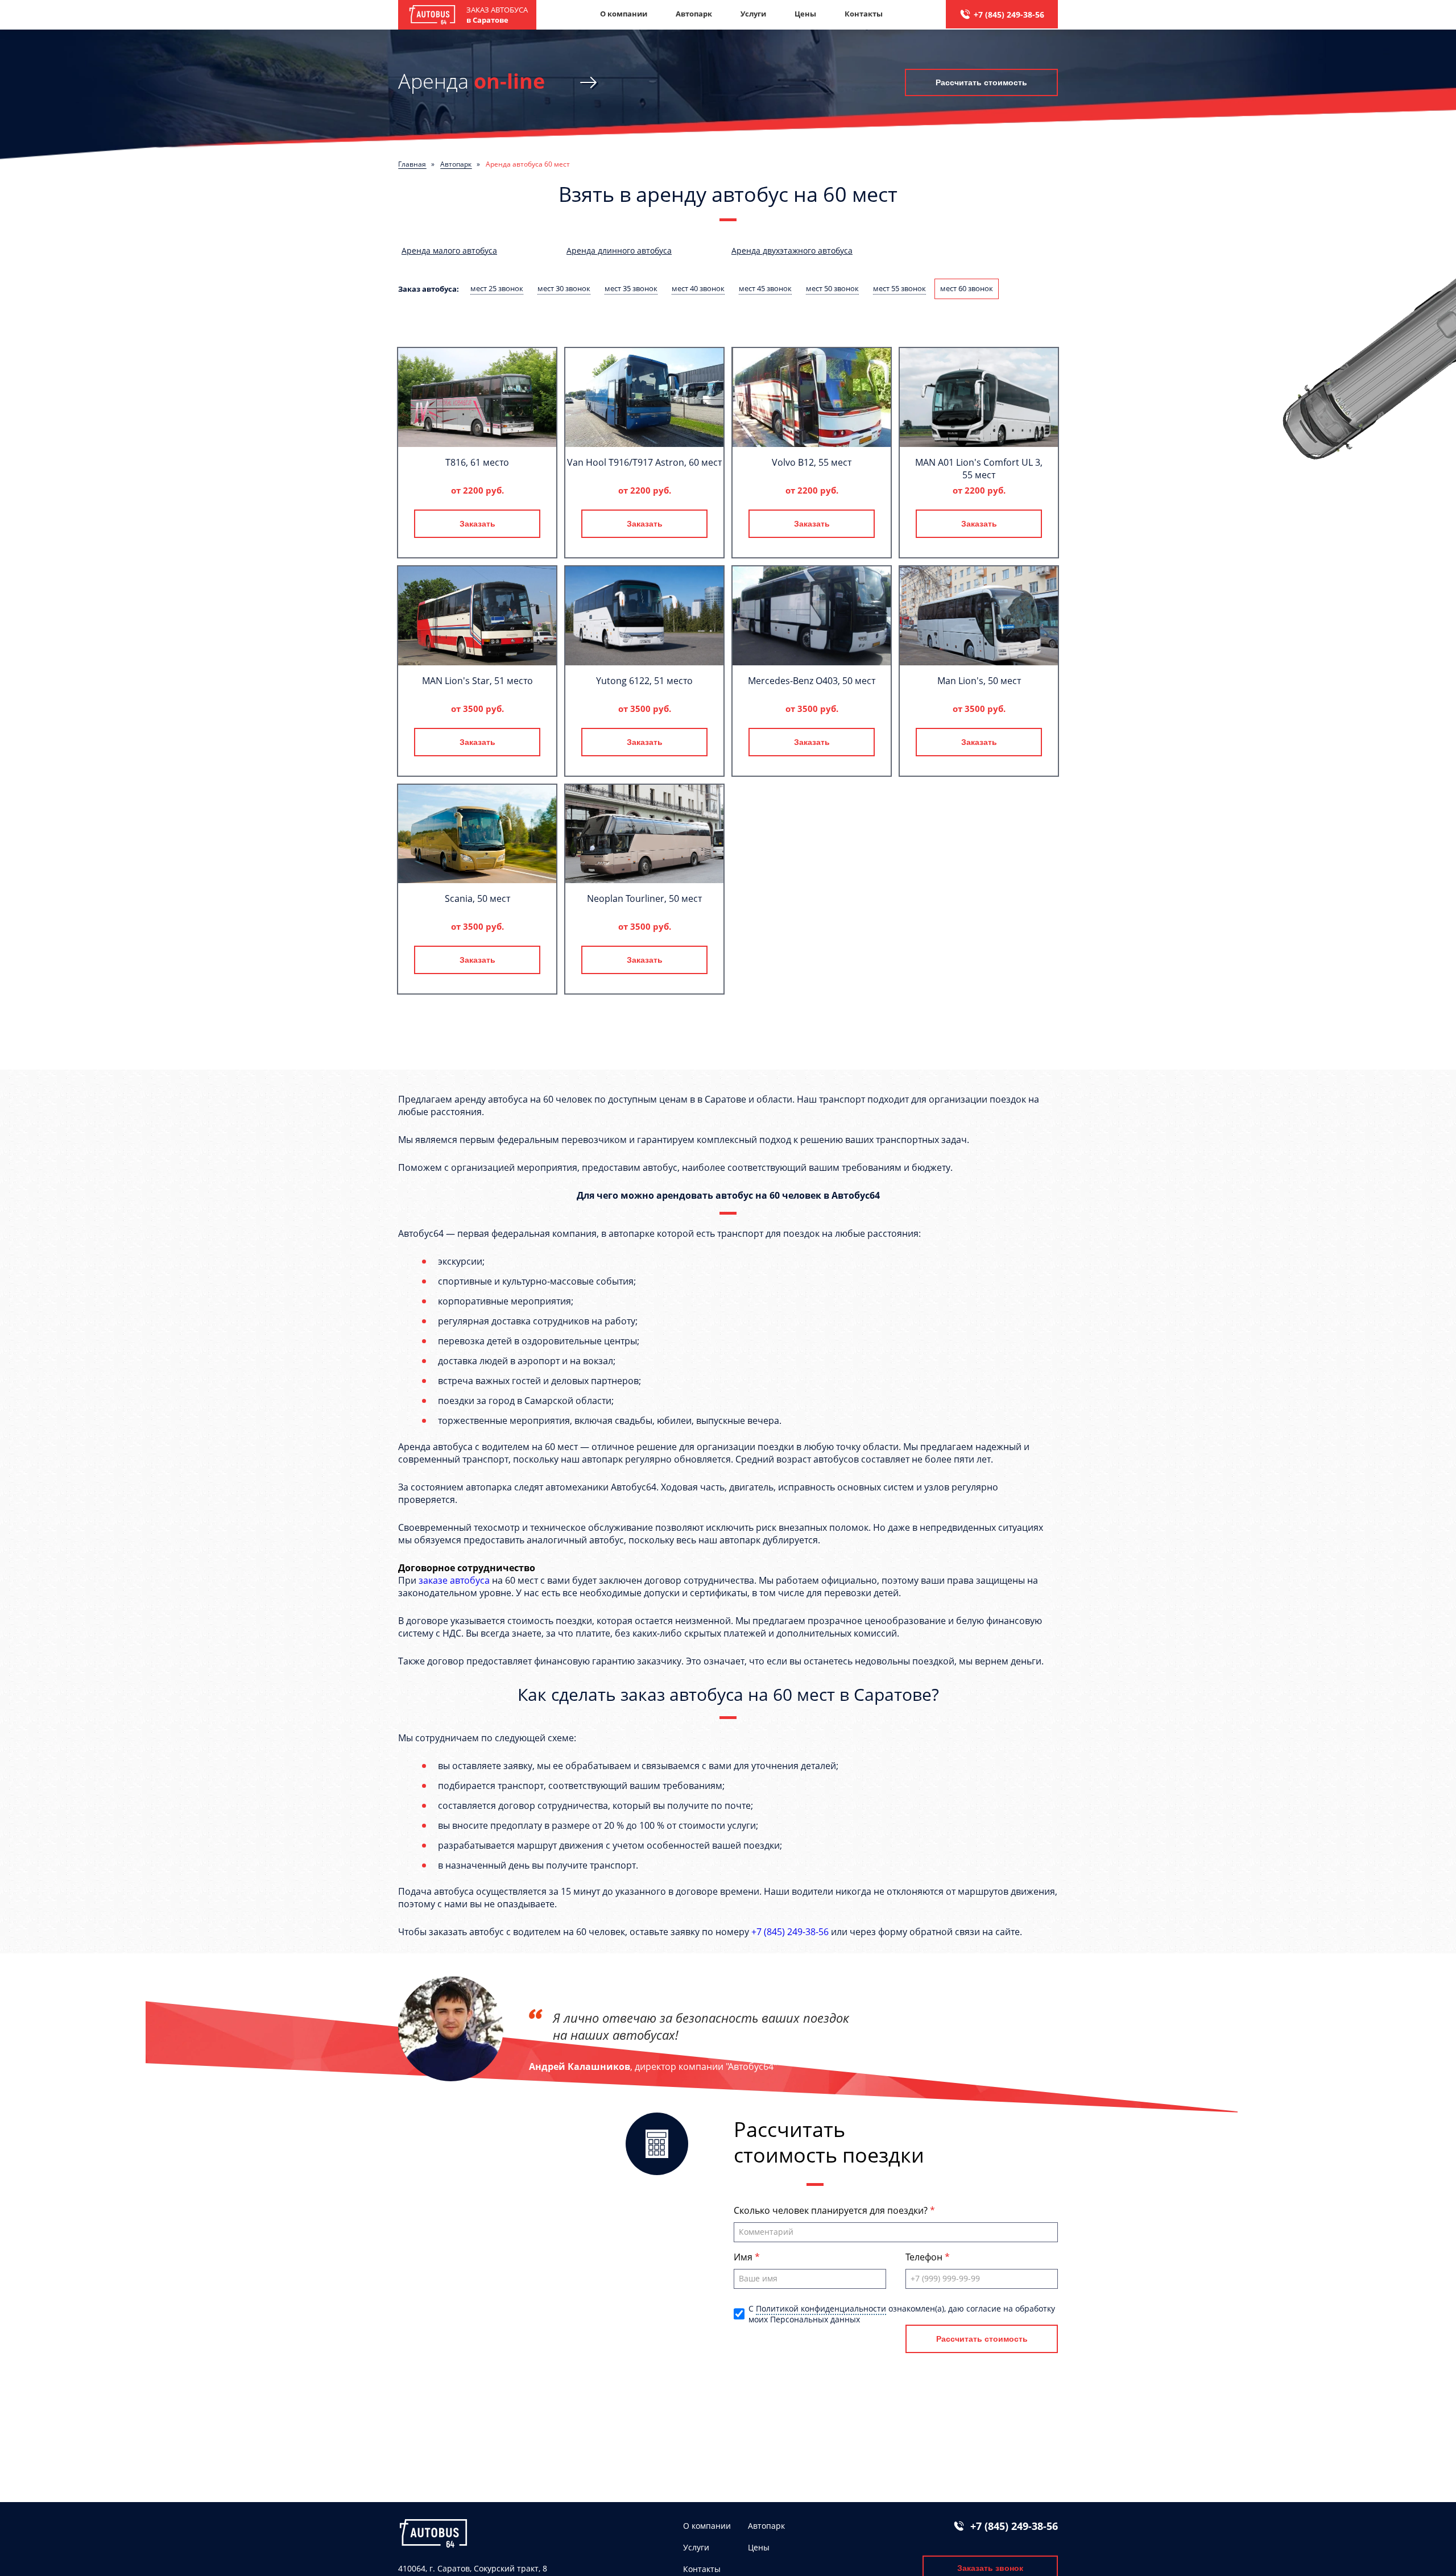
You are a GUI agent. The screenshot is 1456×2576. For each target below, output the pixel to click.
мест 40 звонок (698, 288)
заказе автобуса (454, 1580)
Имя (744, 2257)
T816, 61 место (477, 462)
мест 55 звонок (899, 288)
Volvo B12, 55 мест (812, 462)
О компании (624, 14)
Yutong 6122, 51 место (644, 681)
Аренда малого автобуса (449, 250)
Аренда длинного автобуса (619, 250)
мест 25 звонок (497, 288)
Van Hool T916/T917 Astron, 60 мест (644, 462)
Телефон (925, 2257)
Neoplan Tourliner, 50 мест (644, 898)
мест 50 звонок (832, 288)
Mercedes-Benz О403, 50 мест (812, 681)
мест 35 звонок (631, 288)
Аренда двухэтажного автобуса (792, 250)
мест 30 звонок (564, 288)
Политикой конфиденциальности (821, 2308)
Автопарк (694, 14)
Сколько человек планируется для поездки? (832, 2210)
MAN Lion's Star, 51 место (477, 681)
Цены (805, 14)
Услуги (753, 14)
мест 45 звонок (765, 288)
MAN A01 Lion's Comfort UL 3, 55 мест (979, 469)
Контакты (864, 14)
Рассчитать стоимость (981, 82)
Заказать (477, 524)
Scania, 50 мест (477, 898)
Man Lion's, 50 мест (979, 681)
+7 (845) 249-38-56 (1009, 15)
